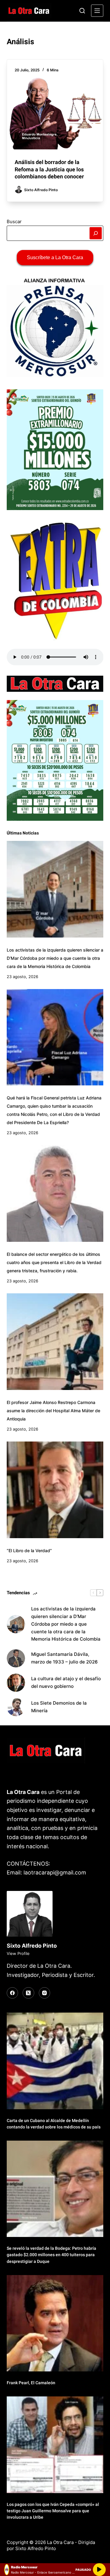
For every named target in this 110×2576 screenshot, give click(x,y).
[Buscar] (82, 11)
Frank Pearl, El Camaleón (31, 2383)
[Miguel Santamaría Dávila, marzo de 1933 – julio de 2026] (16, 1658)
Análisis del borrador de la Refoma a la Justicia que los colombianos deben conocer (49, 169)
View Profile (18, 1953)
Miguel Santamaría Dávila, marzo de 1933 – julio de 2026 (64, 1658)
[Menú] (97, 11)
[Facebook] (13, 1993)
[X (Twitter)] (28, 1993)
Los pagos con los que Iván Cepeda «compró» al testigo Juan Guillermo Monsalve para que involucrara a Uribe (53, 2511)
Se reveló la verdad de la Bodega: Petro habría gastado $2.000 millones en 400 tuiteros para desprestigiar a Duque (51, 2255)
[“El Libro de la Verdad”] (55, 1490)
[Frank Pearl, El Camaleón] (55, 2323)
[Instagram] (45, 1993)
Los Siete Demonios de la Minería (59, 1707)
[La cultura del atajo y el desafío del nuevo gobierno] (16, 1683)
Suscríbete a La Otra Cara (55, 257)
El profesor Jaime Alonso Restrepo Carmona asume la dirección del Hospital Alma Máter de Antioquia (53, 1411)
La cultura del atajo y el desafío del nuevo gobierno (66, 1682)
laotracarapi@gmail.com (55, 1872)
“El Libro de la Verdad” (29, 1551)
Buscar (14, 222)
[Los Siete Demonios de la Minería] (16, 1707)
